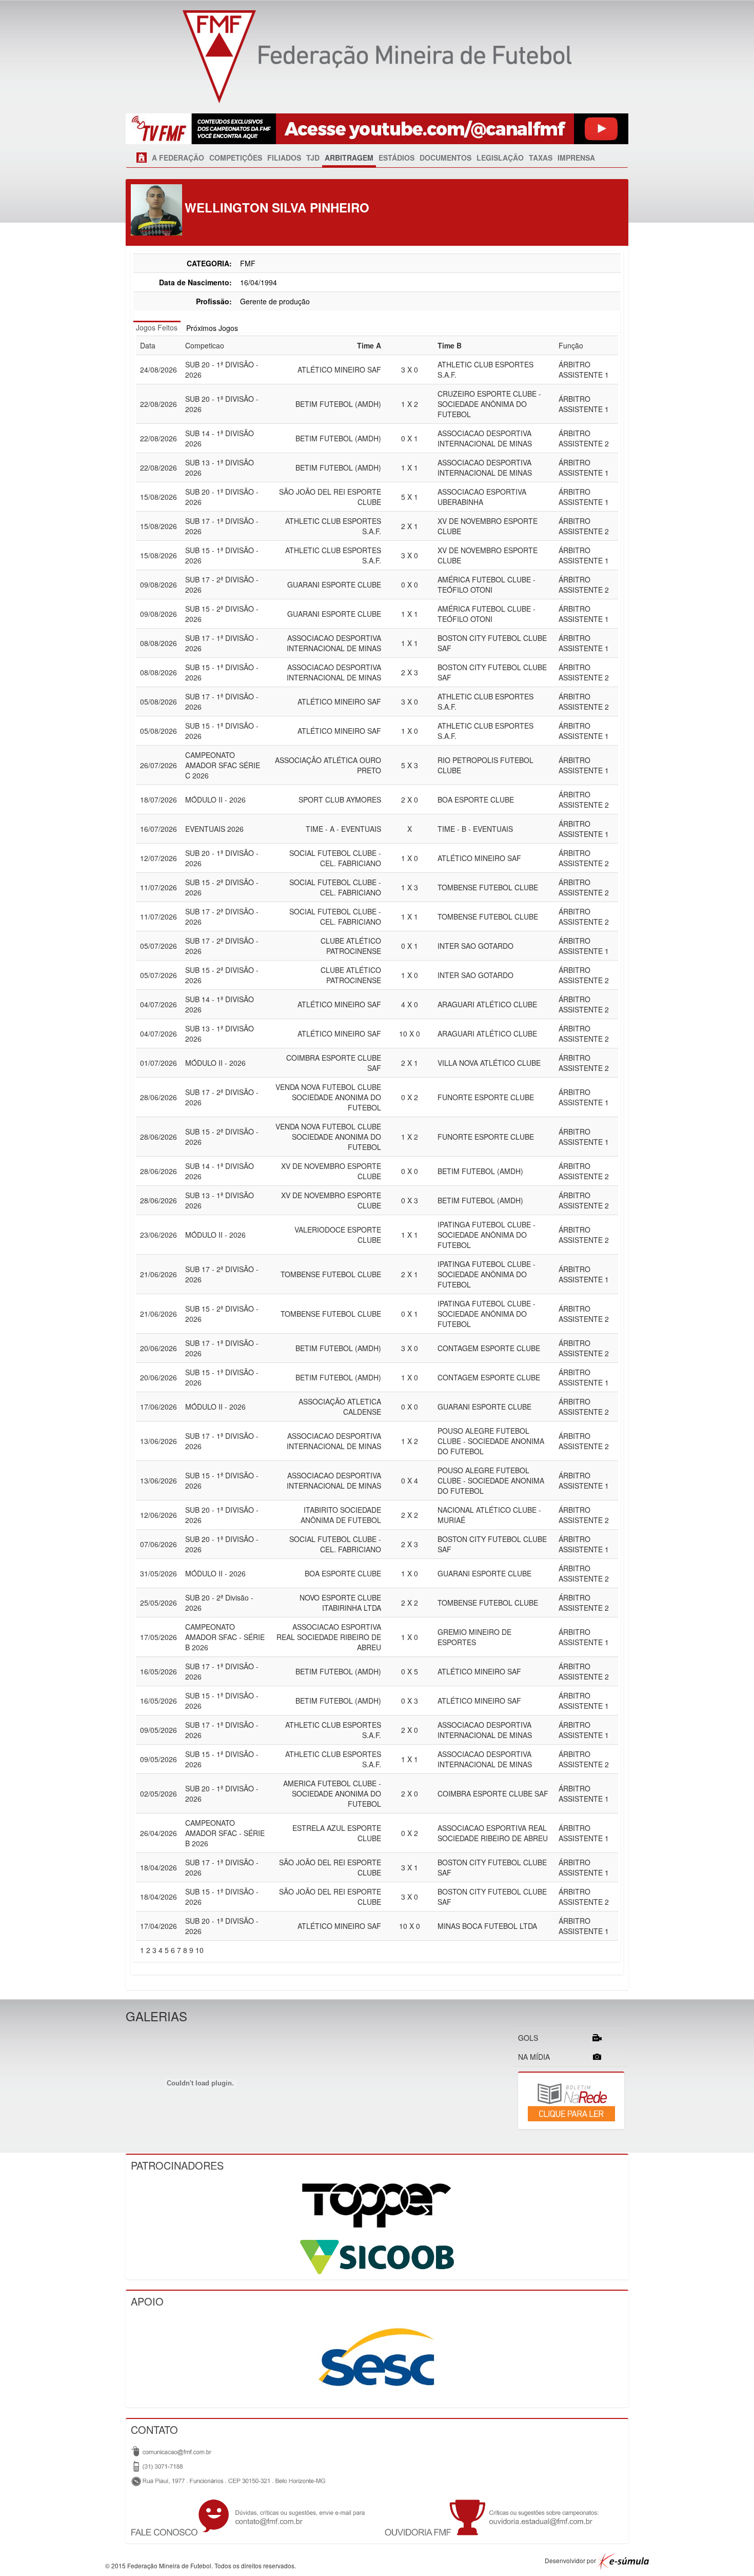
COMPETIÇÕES (236, 158)
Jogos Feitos (157, 327)
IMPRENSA (576, 158)
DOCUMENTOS (445, 158)
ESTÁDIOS (396, 158)
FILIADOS (284, 158)
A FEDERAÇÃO (178, 158)
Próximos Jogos (212, 328)
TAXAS (541, 158)
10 (200, 1950)
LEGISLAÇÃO (500, 158)
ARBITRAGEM (349, 158)
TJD (313, 158)
